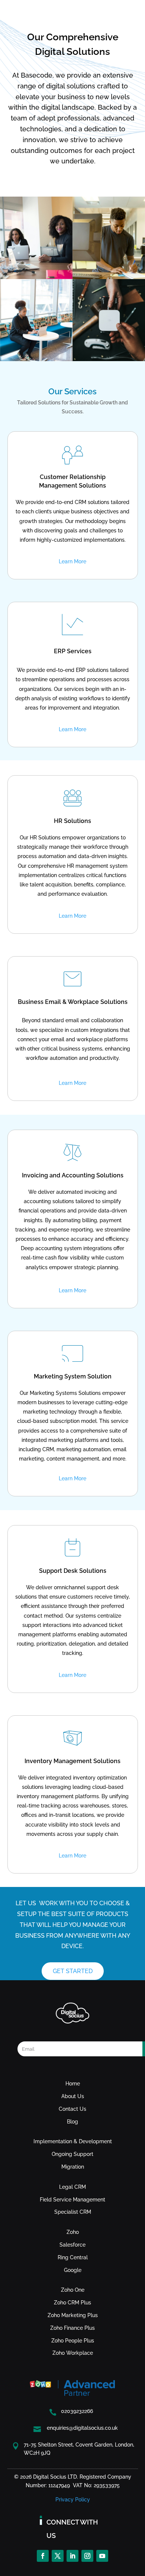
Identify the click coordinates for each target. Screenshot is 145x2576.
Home (73, 2084)
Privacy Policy (73, 2500)
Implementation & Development (73, 2141)
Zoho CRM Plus (72, 2303)
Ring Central (73, 2257)
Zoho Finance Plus (72, 2328)
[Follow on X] (58, 2556)
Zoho (73, 2232)
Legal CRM (72, 2187)
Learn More (72, 561)
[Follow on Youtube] (102, 2556)
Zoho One (73, 2290)
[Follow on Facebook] (43, 2556)
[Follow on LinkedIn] (72, 2556)
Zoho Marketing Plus (73, 2315)
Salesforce (72, 2245)
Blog (72, 2122)
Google (73, 2270)
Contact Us (72, 2109)
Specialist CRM (73, 2212)
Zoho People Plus (73, 2341)
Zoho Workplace (73, 2353)
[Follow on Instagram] (87, 2556)
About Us (73, 2096)
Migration (73, 2167)
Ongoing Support (72, 2154)
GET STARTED (73, 1971)
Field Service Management (72, 2200)
